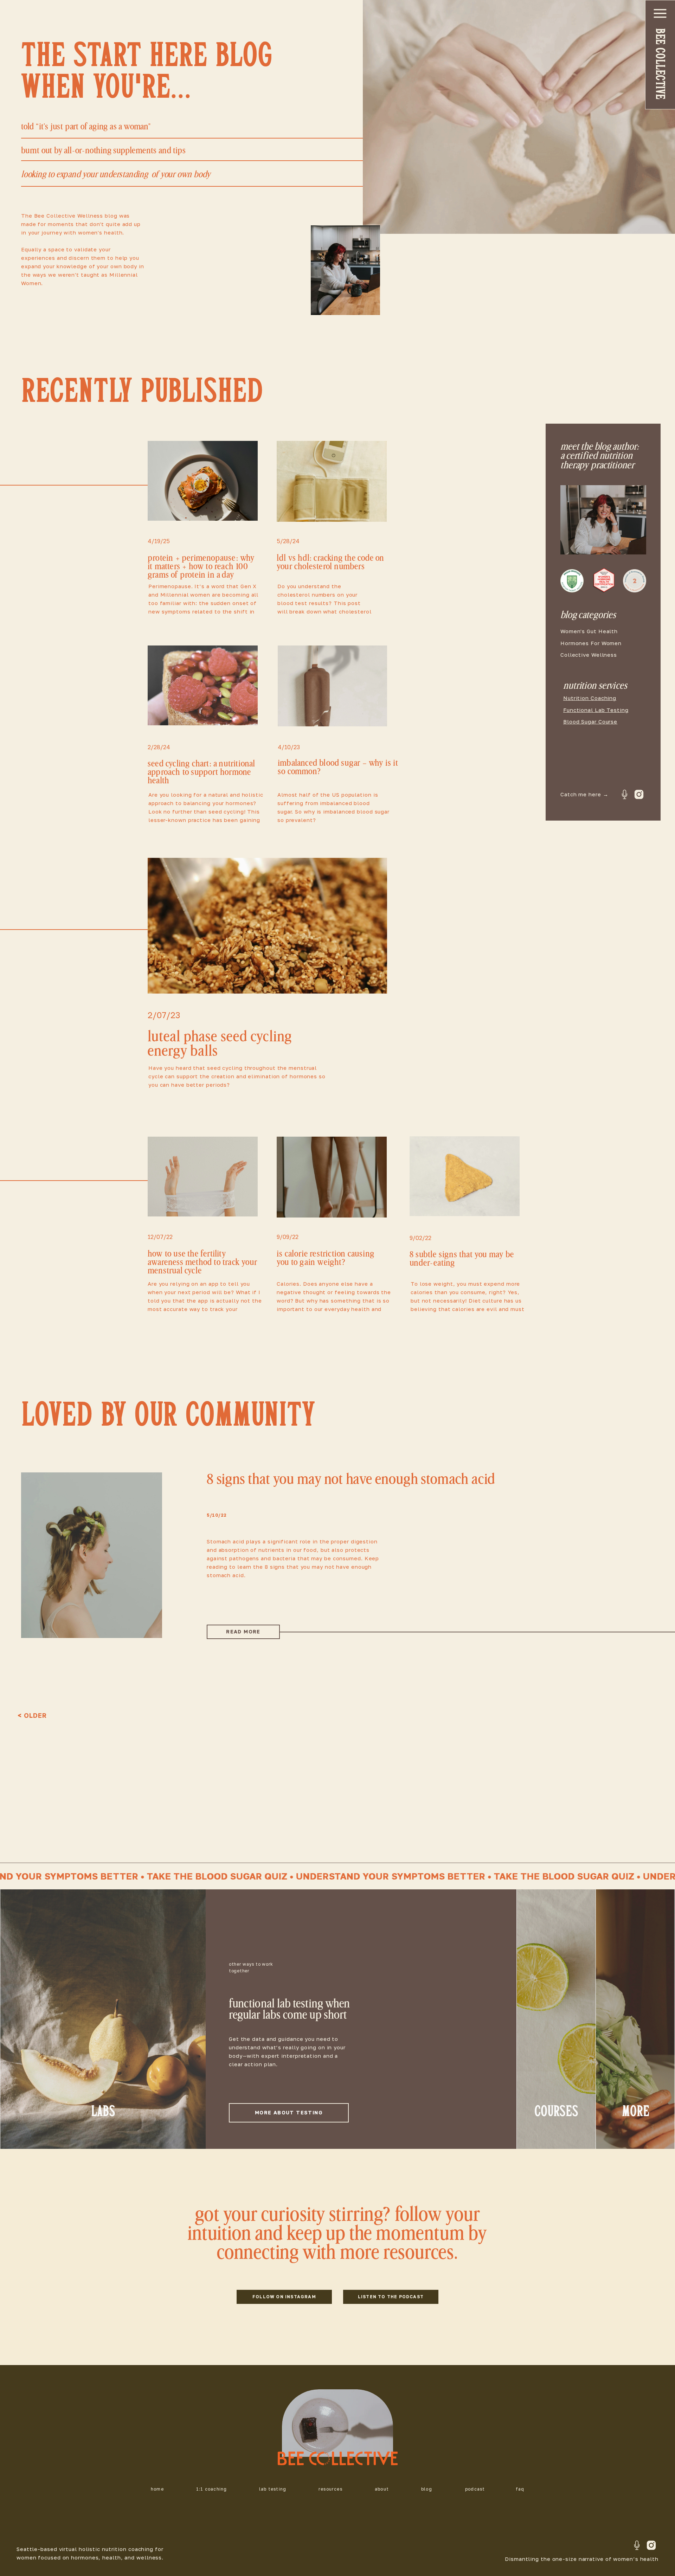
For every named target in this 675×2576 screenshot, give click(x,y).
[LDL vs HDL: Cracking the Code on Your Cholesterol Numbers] (332, 481)
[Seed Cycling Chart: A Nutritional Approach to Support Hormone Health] (203, 685)
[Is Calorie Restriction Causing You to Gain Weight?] (332, 1177)
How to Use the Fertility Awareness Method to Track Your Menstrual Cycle (202, 1262)
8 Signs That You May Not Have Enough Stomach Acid (351, 1479)
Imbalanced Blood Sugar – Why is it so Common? (338, 767)
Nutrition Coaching (590, 698)
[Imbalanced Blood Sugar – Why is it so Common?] (332, 686)
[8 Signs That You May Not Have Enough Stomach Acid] (92, 1555)
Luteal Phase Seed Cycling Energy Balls (220, 1044)
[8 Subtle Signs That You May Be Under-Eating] (465, 1176)
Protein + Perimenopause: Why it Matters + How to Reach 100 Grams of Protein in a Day (201, 567)
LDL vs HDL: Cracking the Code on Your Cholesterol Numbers (330, 562)
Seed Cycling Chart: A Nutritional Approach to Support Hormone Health (202, 772)
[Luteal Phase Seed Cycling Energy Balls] (267, 926)
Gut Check (219, 1527)
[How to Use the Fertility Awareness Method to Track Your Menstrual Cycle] (203, 1177)
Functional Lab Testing (596, 710)
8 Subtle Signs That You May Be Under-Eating (462, 1259)
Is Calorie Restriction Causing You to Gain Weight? (326, 1258)
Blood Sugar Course (590, 721)
